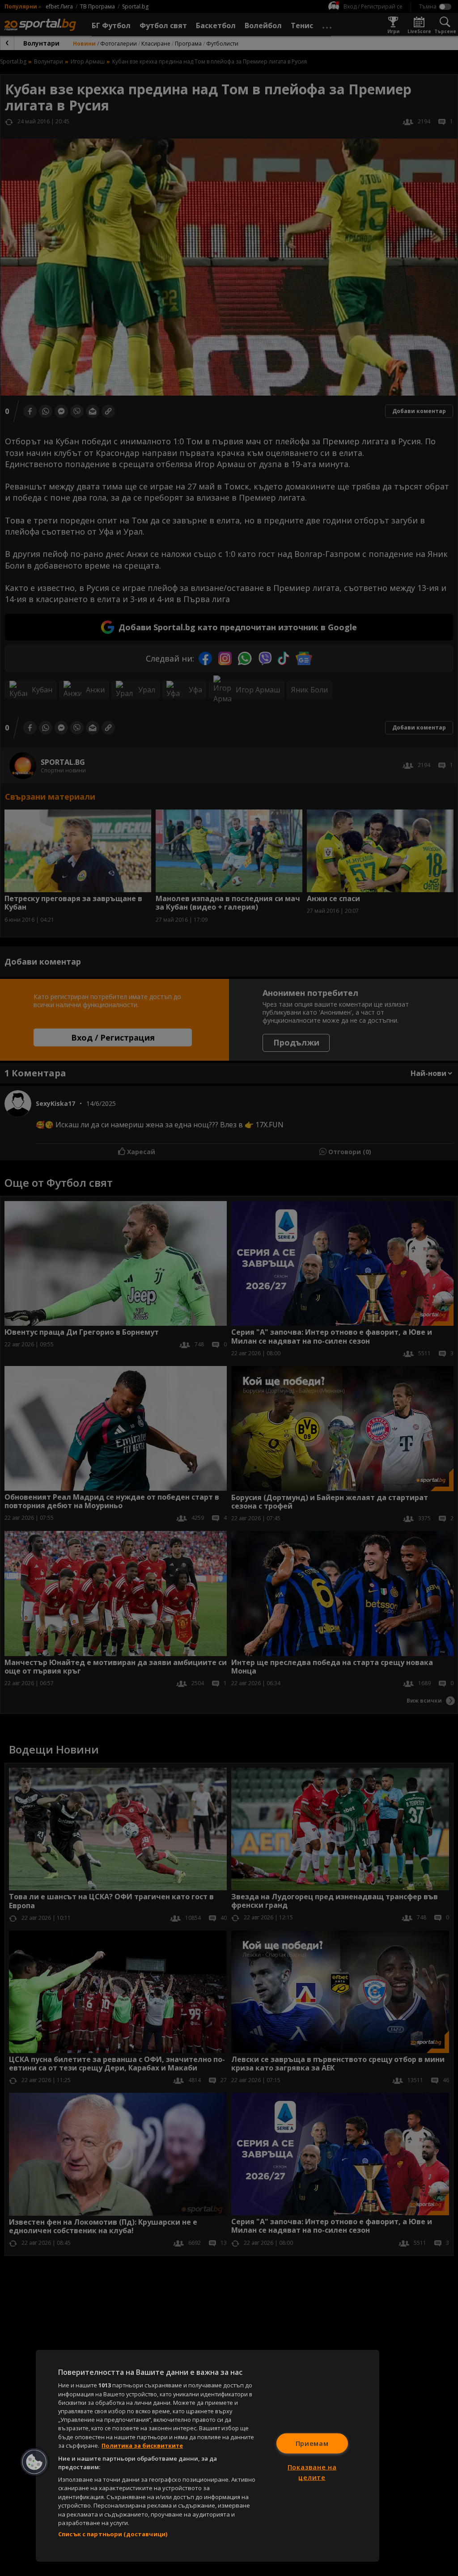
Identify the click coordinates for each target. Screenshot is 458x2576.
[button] (34, 2462)
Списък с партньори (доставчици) (113, 2534)
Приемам (312, 2443)
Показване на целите (312, 2472)
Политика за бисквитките (142, 2445)
